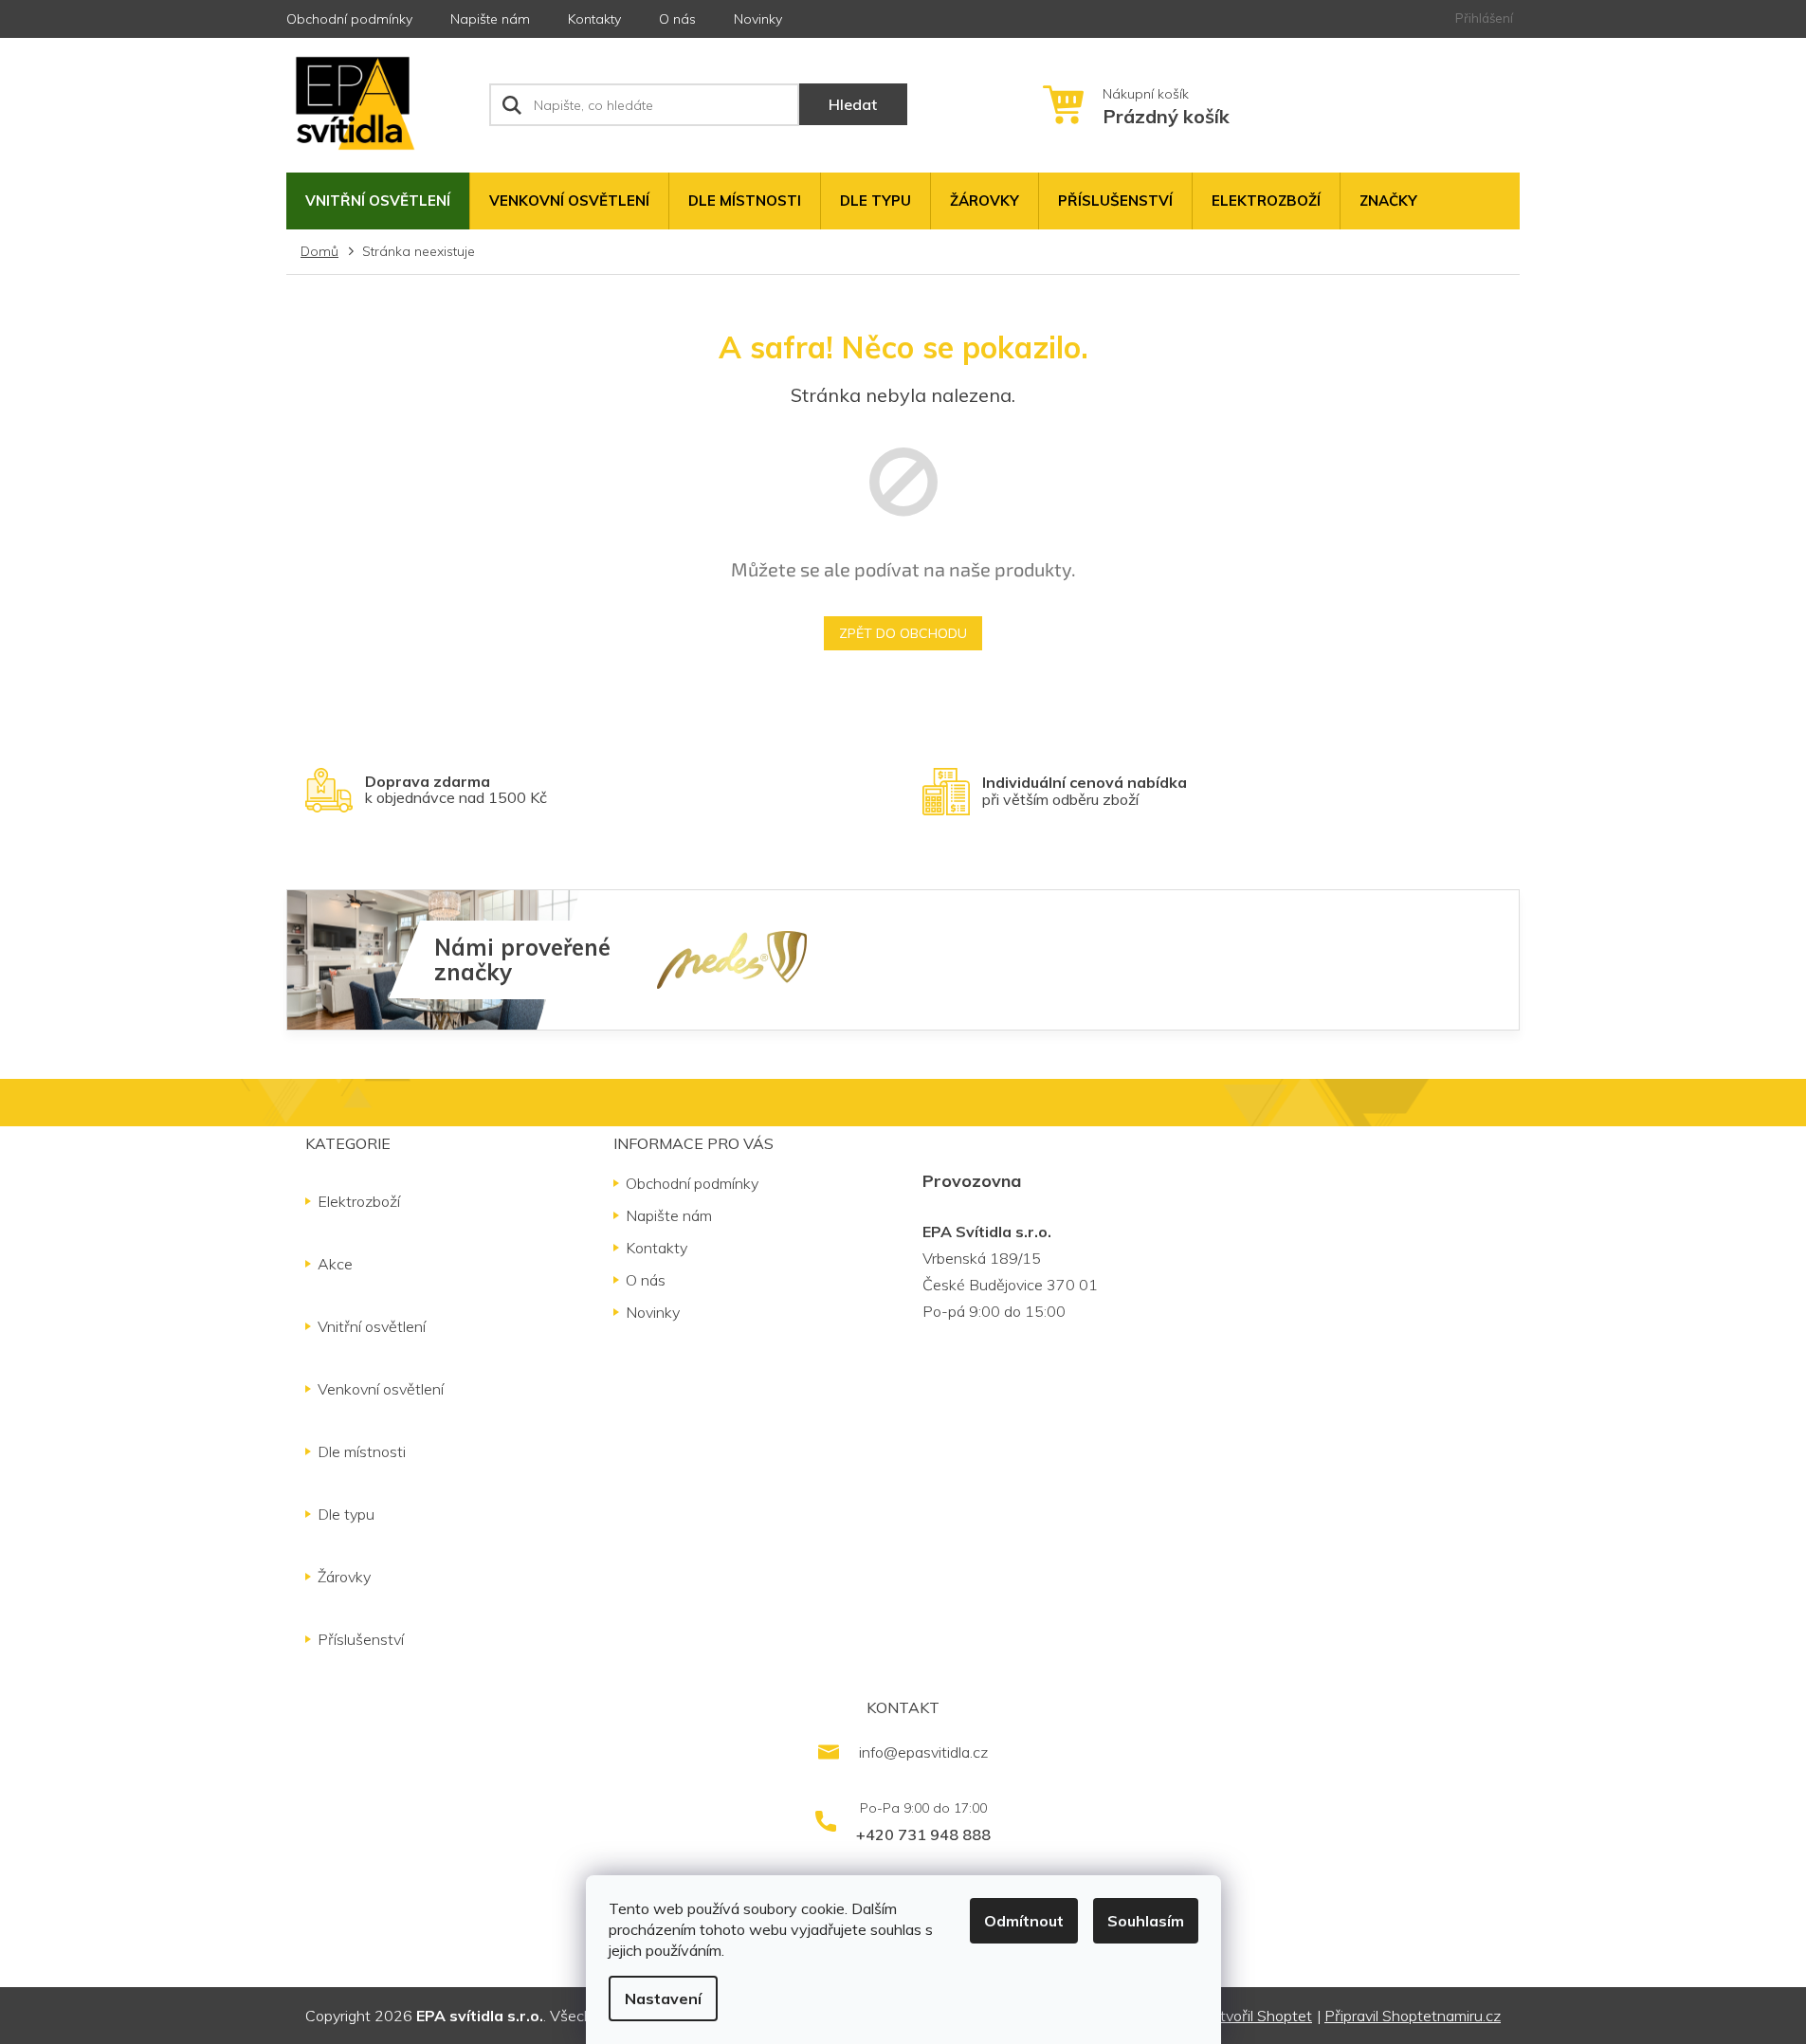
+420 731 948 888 (923, 1834)
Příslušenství (361, 1639)
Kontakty (594, 19)
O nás (677, 19)
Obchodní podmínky (349, 19)
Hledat (853, 104)
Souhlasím (1146, 1921)
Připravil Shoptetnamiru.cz (1413, 2016)
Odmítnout (1024, 1921)
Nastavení (663, 1998)
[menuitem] (378, 201)
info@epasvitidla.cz (923, 1752)
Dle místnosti (362, 1451)
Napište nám (490, 19)
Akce (335, 1264)
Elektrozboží (359, 1201)
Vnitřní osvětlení (372, 1326)
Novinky (758, 19)
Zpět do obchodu (903, 633)
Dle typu (346, 1514)
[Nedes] (732, 958)
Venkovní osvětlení (381, 1389)
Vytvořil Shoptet (1257, 2016)
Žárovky (344, 1577)
